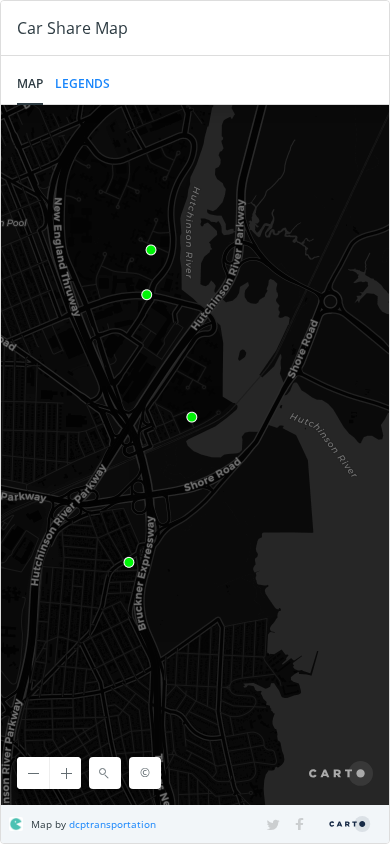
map (30, 83)
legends (82, 83)
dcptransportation (112, 824)
